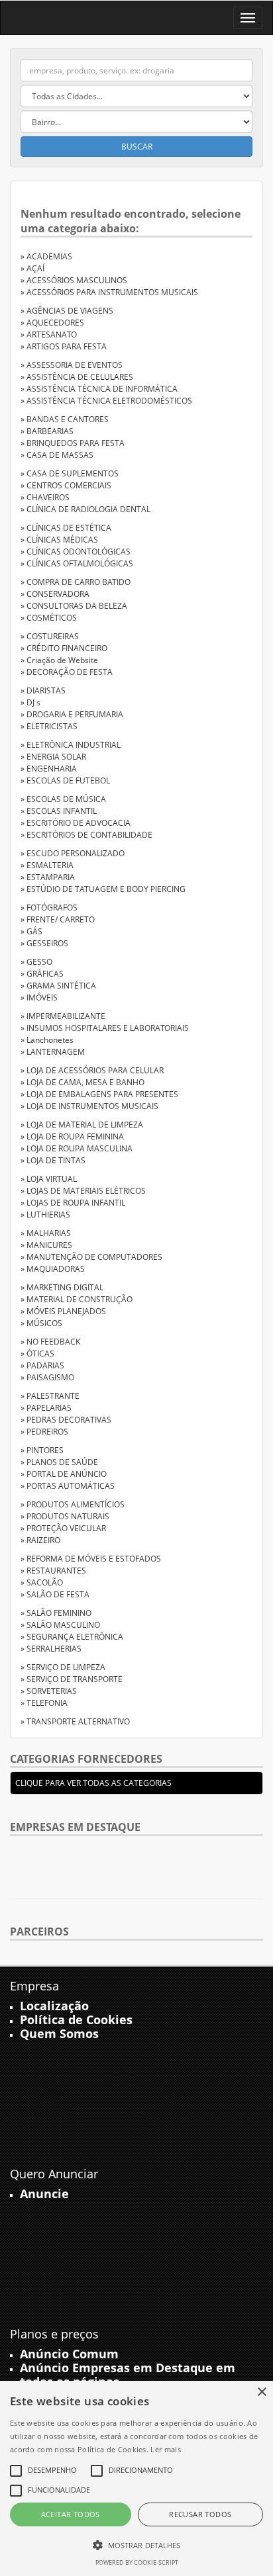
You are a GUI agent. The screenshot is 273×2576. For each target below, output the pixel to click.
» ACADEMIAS (46, 256)
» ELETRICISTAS (49, 726)
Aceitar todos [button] (71, 2514)
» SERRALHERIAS (51, 1649)
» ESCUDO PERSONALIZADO (73, 853)
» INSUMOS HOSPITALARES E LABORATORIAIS (105, 1028)
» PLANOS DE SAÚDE (59, 1462)
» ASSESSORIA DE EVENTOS (72, 365)
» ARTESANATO (49, 334)
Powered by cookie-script (137, 2562)
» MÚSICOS (41, 1323)
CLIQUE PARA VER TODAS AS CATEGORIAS (93, 1783)
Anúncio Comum (69, 2354)
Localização (54, 2006)
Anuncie (44, 2194)
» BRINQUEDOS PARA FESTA (73, 443)
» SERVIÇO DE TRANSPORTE (72, 1679)
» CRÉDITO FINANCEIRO (64, 648)
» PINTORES (42, 1450)
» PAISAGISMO (47, 1377)
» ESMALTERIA (47, 865)
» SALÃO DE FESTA (55, 1594)
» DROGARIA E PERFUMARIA (72, 714)
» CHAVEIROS (45, 497)
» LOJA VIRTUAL (49, 1179)
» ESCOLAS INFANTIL (59, 811)
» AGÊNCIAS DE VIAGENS (67, 311)
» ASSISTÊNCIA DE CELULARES (77, 377)
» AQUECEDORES (52, 323)
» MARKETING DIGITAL (62, 1287)
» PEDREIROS (44, 1432)
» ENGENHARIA (49, 769)
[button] (136, 2545)
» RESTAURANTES (53, 1571)
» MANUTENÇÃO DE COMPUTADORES (91, 1257)
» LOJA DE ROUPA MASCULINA (77, 1148)
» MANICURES (46, 1245)
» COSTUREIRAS (50, 636)
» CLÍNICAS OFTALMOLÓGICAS (77, 563)
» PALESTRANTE (50, 1396)
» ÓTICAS (37, 1354)
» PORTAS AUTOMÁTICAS (68, 1486)
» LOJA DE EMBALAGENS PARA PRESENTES (99, 1094)
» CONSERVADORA (55, 594)
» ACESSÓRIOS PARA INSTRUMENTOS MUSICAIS (109, 292)
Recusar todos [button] (200, 2514)
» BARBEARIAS (47, 431)
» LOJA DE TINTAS (53, 1160)
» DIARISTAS (43, 690)
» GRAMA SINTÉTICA (58, 986)
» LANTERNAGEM (53, 1052)
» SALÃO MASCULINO (60, 1625)
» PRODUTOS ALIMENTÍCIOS (73, 1504)
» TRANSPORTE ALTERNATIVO (75, 1721)
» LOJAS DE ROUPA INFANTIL (73, 1203)
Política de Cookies (76, 2020)
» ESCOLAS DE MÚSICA (63, 799)
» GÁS (31, 931)
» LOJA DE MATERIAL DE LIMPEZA (82, 1125)
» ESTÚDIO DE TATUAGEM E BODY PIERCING (103, 889)
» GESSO (36, 962)
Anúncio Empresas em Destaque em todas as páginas (128, 2375)
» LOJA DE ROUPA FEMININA (72, 1136)
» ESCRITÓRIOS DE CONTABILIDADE (86, 835)
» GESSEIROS (44, 943)
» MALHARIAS (46, 1233)
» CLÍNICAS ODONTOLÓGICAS (76, 552)
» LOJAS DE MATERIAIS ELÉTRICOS (83, 1191)
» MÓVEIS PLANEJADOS (63, 1311)
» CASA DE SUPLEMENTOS (70, 473)
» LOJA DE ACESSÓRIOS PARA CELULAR (92, 1070)
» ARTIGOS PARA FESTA (64, 346)
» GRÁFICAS (42, 974)
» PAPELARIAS (46, 1408)
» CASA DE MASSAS (57, 455)
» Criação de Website (59, 660)
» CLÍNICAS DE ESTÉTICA (66, 528)
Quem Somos (59, 2033)
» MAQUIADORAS (53, 1269)
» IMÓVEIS (39, 998)
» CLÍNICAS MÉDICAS (59, 540)
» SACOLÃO (42, 1582)
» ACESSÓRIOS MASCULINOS (74, 280)
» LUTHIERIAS (45, 1215)
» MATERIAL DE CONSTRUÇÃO (77, 1299)
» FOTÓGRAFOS (49, 908)
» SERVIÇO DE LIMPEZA (63, 1667)
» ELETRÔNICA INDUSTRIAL (71, 745)
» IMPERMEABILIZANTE (63, 1016)
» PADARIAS (42, 1365)
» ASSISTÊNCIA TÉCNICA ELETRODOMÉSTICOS (106, 401)
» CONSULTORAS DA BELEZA (74, 606)
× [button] (261, 2392)
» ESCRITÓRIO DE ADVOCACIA (76, 823)
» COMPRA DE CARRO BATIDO (76, 582)
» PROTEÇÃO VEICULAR (63, 1528)
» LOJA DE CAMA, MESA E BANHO (82, 1082)
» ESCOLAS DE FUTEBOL (65, 780)
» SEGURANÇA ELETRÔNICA (72, 1637)
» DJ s (30, 702)
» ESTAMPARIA (48, 877)
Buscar (137, 147)
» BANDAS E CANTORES (65, 419)
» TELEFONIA (44, 1703)
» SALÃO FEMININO (56, 1613)
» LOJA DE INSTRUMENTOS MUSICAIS (89, 1106)
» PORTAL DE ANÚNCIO (64, 1474)
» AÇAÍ (32, 268)
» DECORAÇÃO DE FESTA (67, 672)
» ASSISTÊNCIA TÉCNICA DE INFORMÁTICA (99, 389)
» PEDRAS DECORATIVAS (66, 1420)
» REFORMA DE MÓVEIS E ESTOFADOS (91, 1559)
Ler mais (165, 2449)
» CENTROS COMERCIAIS (66, 485)
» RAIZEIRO (40, 1540)
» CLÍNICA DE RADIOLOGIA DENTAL (85, 509)
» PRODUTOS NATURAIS (65, 1516)
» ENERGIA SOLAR (53, 757)
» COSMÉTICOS (49, 618)
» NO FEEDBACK (50, 1342)
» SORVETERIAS (49, 1691)
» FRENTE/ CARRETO (58, 919)
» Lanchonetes (47, 1040)
